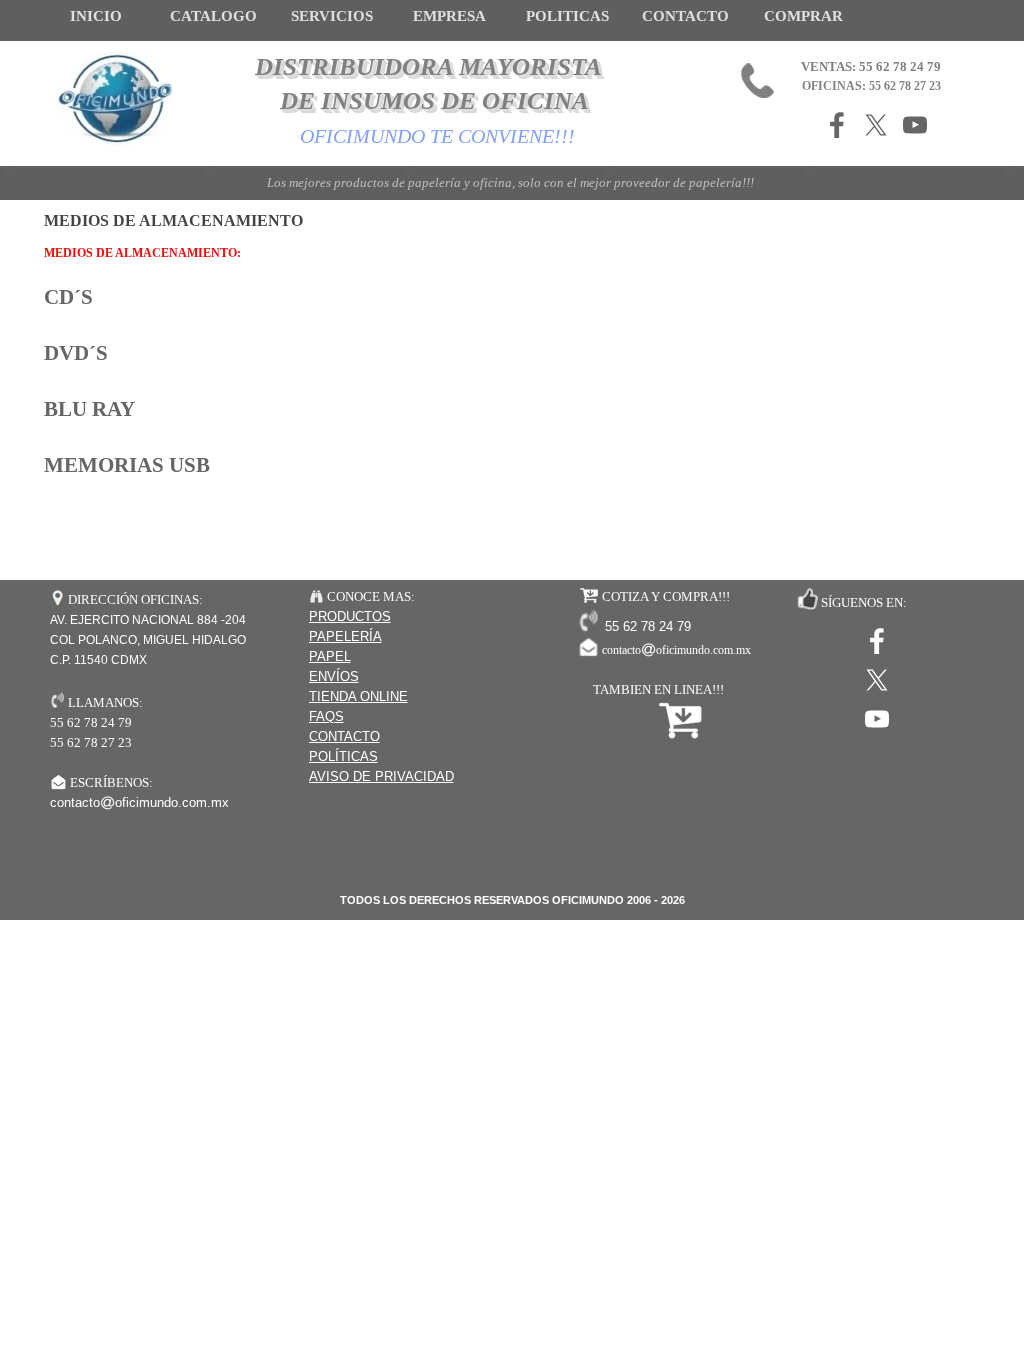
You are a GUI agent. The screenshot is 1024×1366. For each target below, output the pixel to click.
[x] (876, 125)
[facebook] (837, 125)
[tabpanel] (512, 371)
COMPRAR (803, 16)
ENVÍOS (334, 676)
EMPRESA (449, 16)
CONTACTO (685, 16)
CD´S (68, 297)
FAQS (326, 716)
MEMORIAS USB (127, 465)
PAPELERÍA (345, 636)
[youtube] (915, 125)
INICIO (96, 16)
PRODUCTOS (350, 616)
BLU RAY (89, 409)
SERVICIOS (332, 16)
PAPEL (330, 656)
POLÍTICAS (343, 756)
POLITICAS (567, 16)
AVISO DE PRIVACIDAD (381, 776)
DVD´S (76, 353)
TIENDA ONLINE (358, 696)
